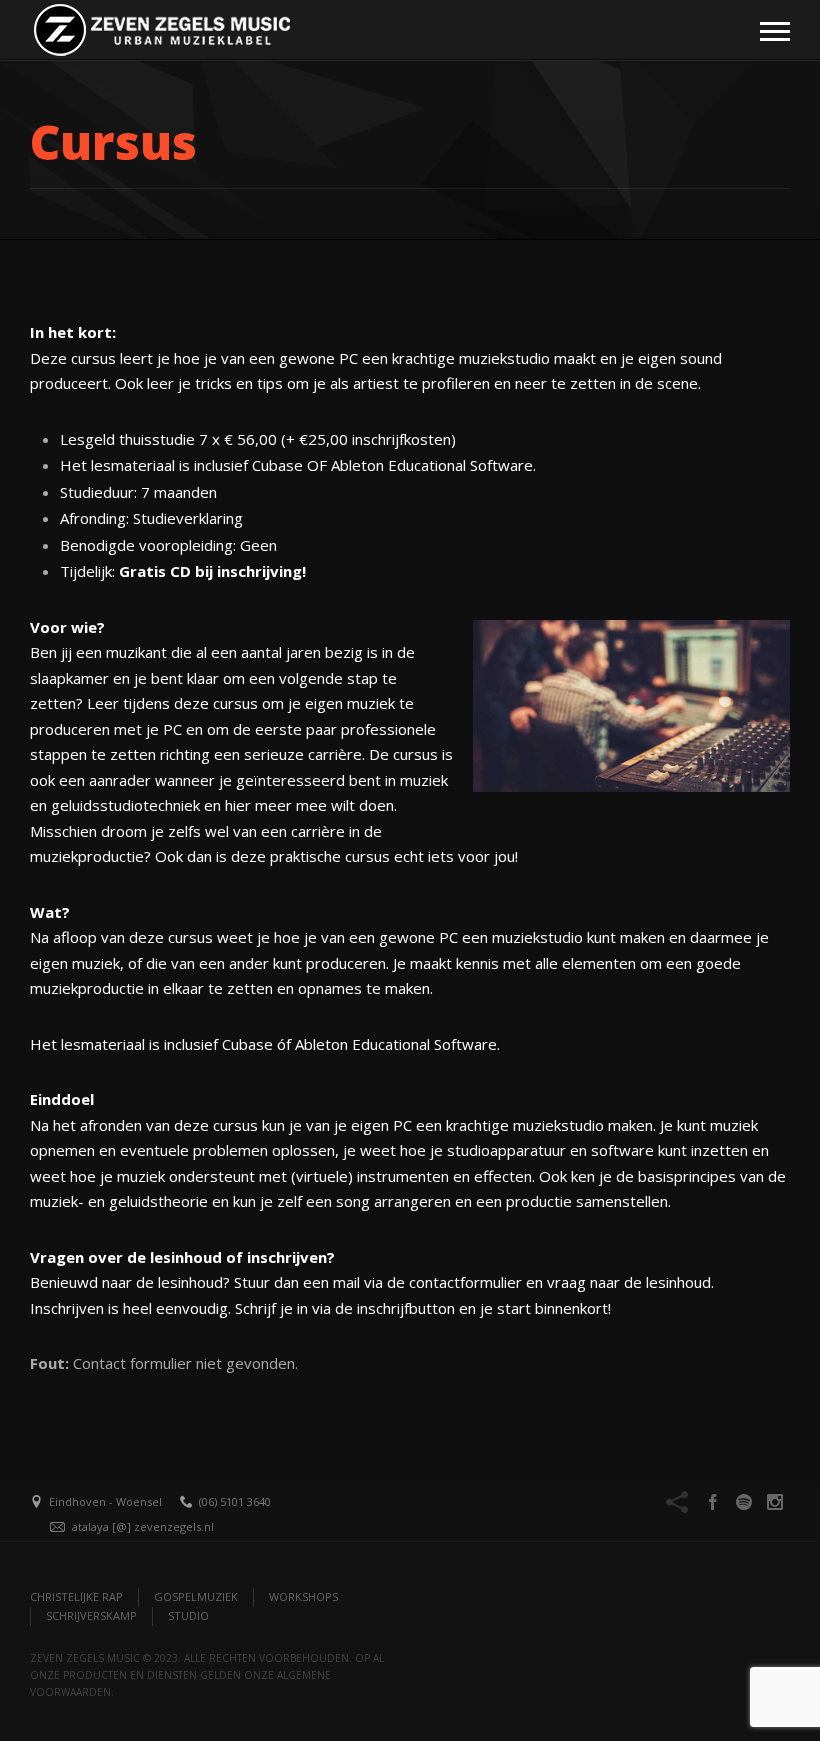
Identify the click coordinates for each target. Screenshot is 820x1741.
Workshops (303, 1596)
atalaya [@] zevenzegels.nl (143, 1526)
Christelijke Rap (76, 1596)
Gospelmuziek (196, 1596)
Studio (188, 1615)
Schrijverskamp (91, 1615)
